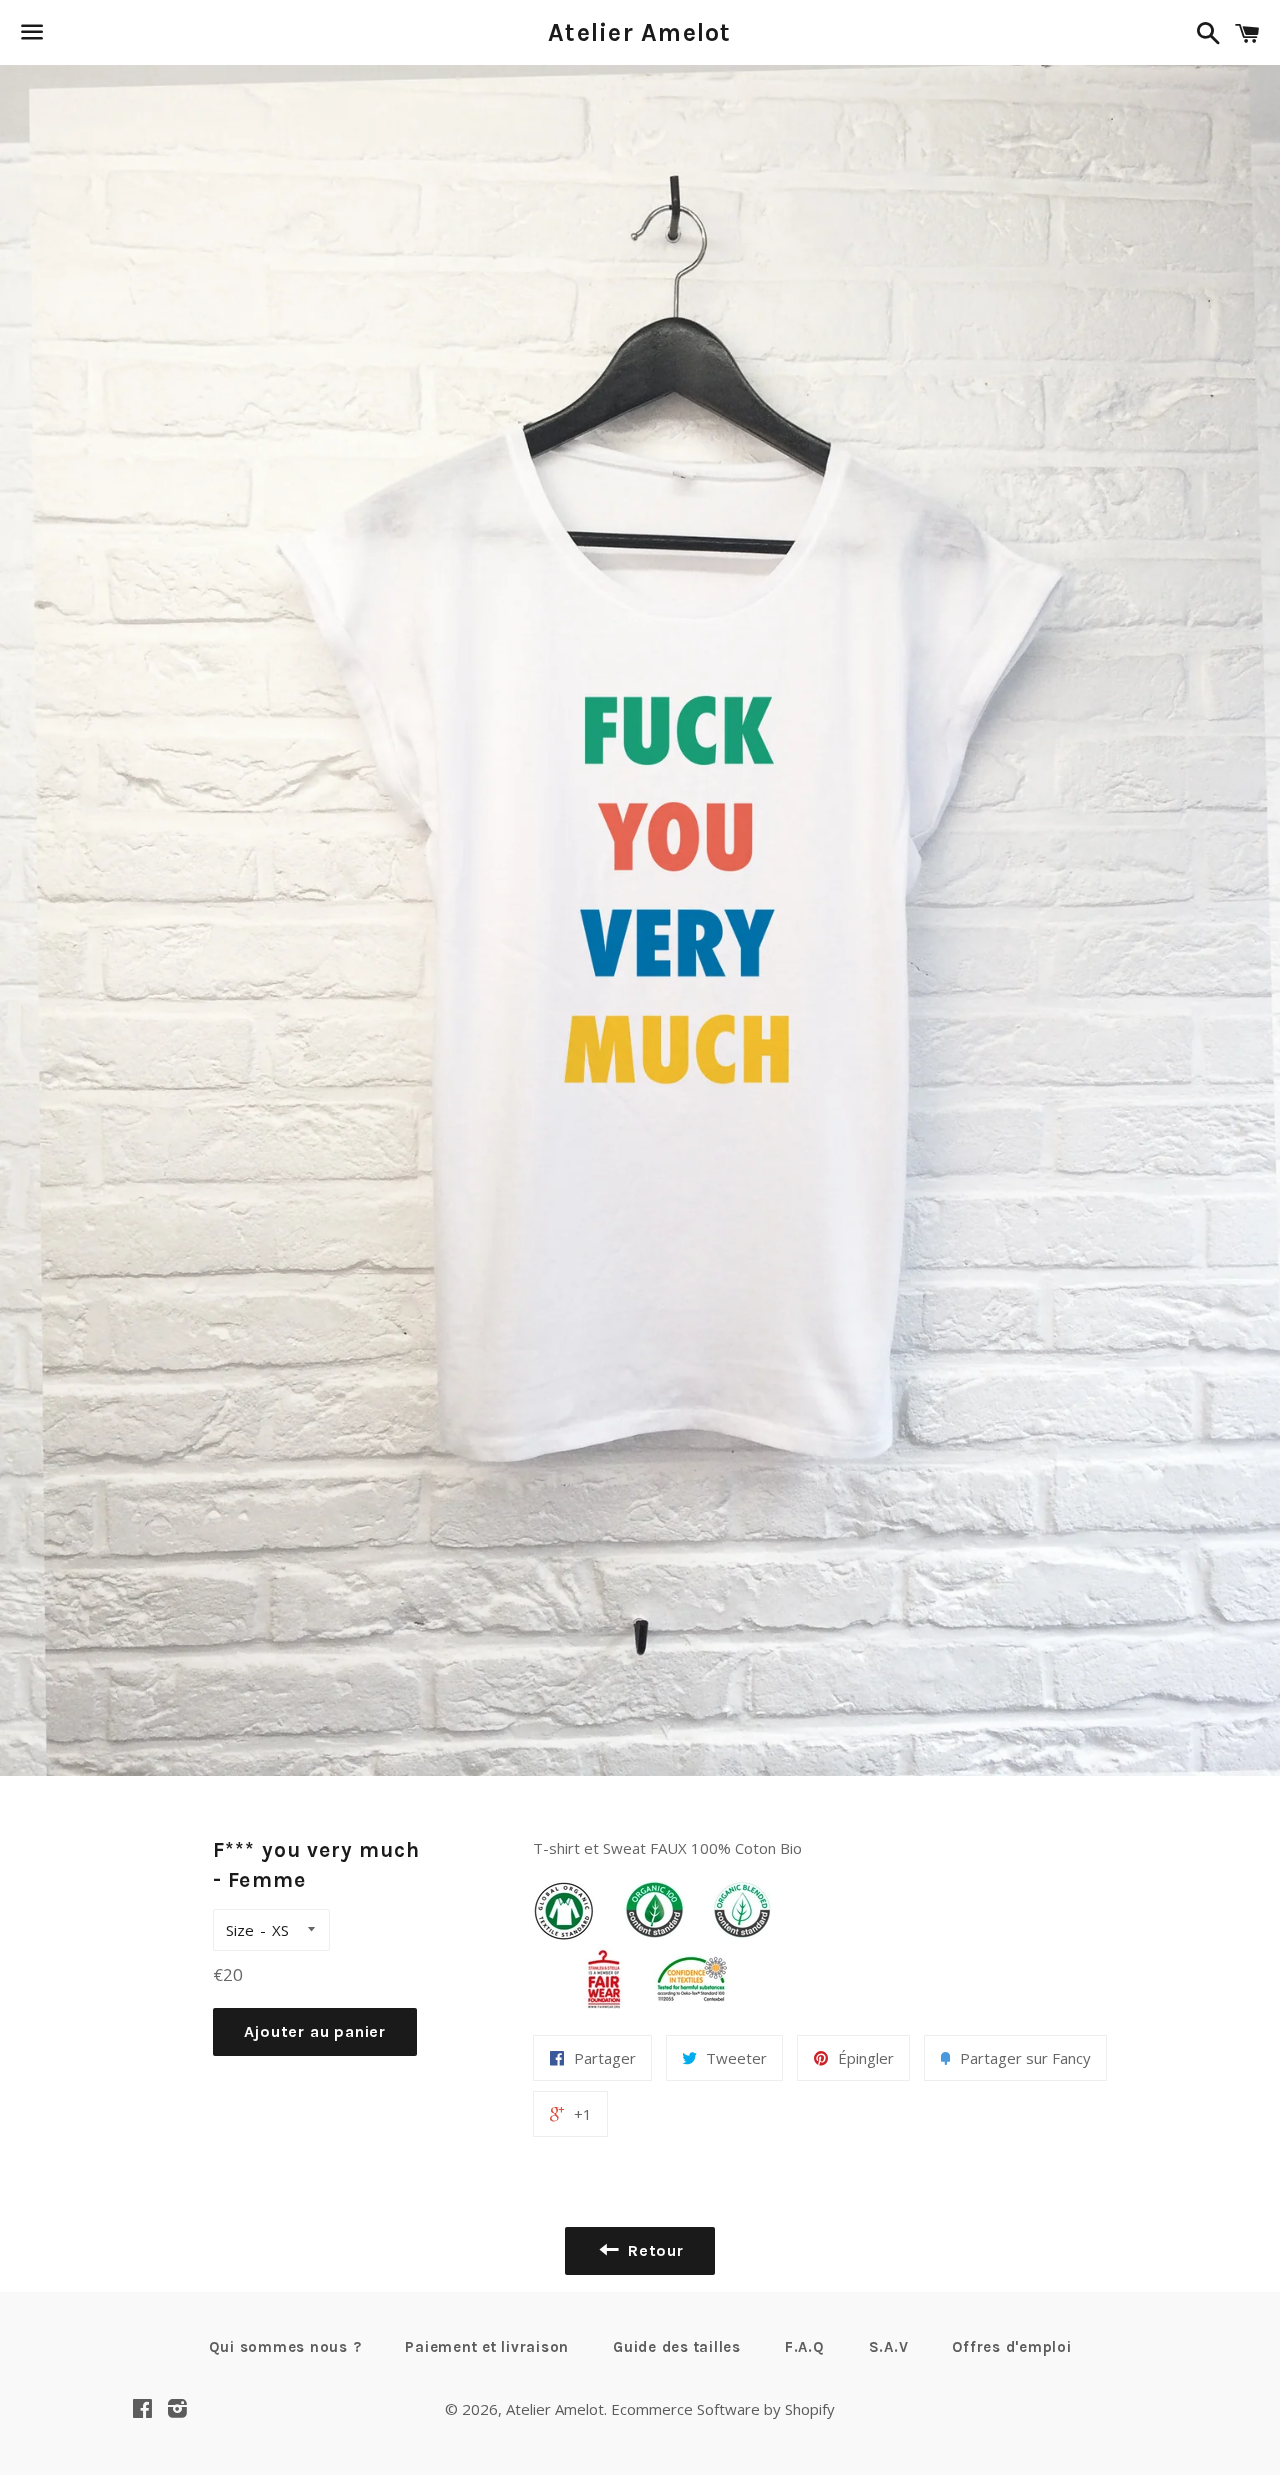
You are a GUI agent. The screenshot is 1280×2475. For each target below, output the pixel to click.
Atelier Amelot (640, 32)
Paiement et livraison (487, 2347)
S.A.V (889, 2347)
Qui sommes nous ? (285, 2347)
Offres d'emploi (1011, 2347)
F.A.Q (805, 2347)
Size (240, 1930)
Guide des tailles (677, 2347)
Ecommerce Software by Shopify (723, 2409)
